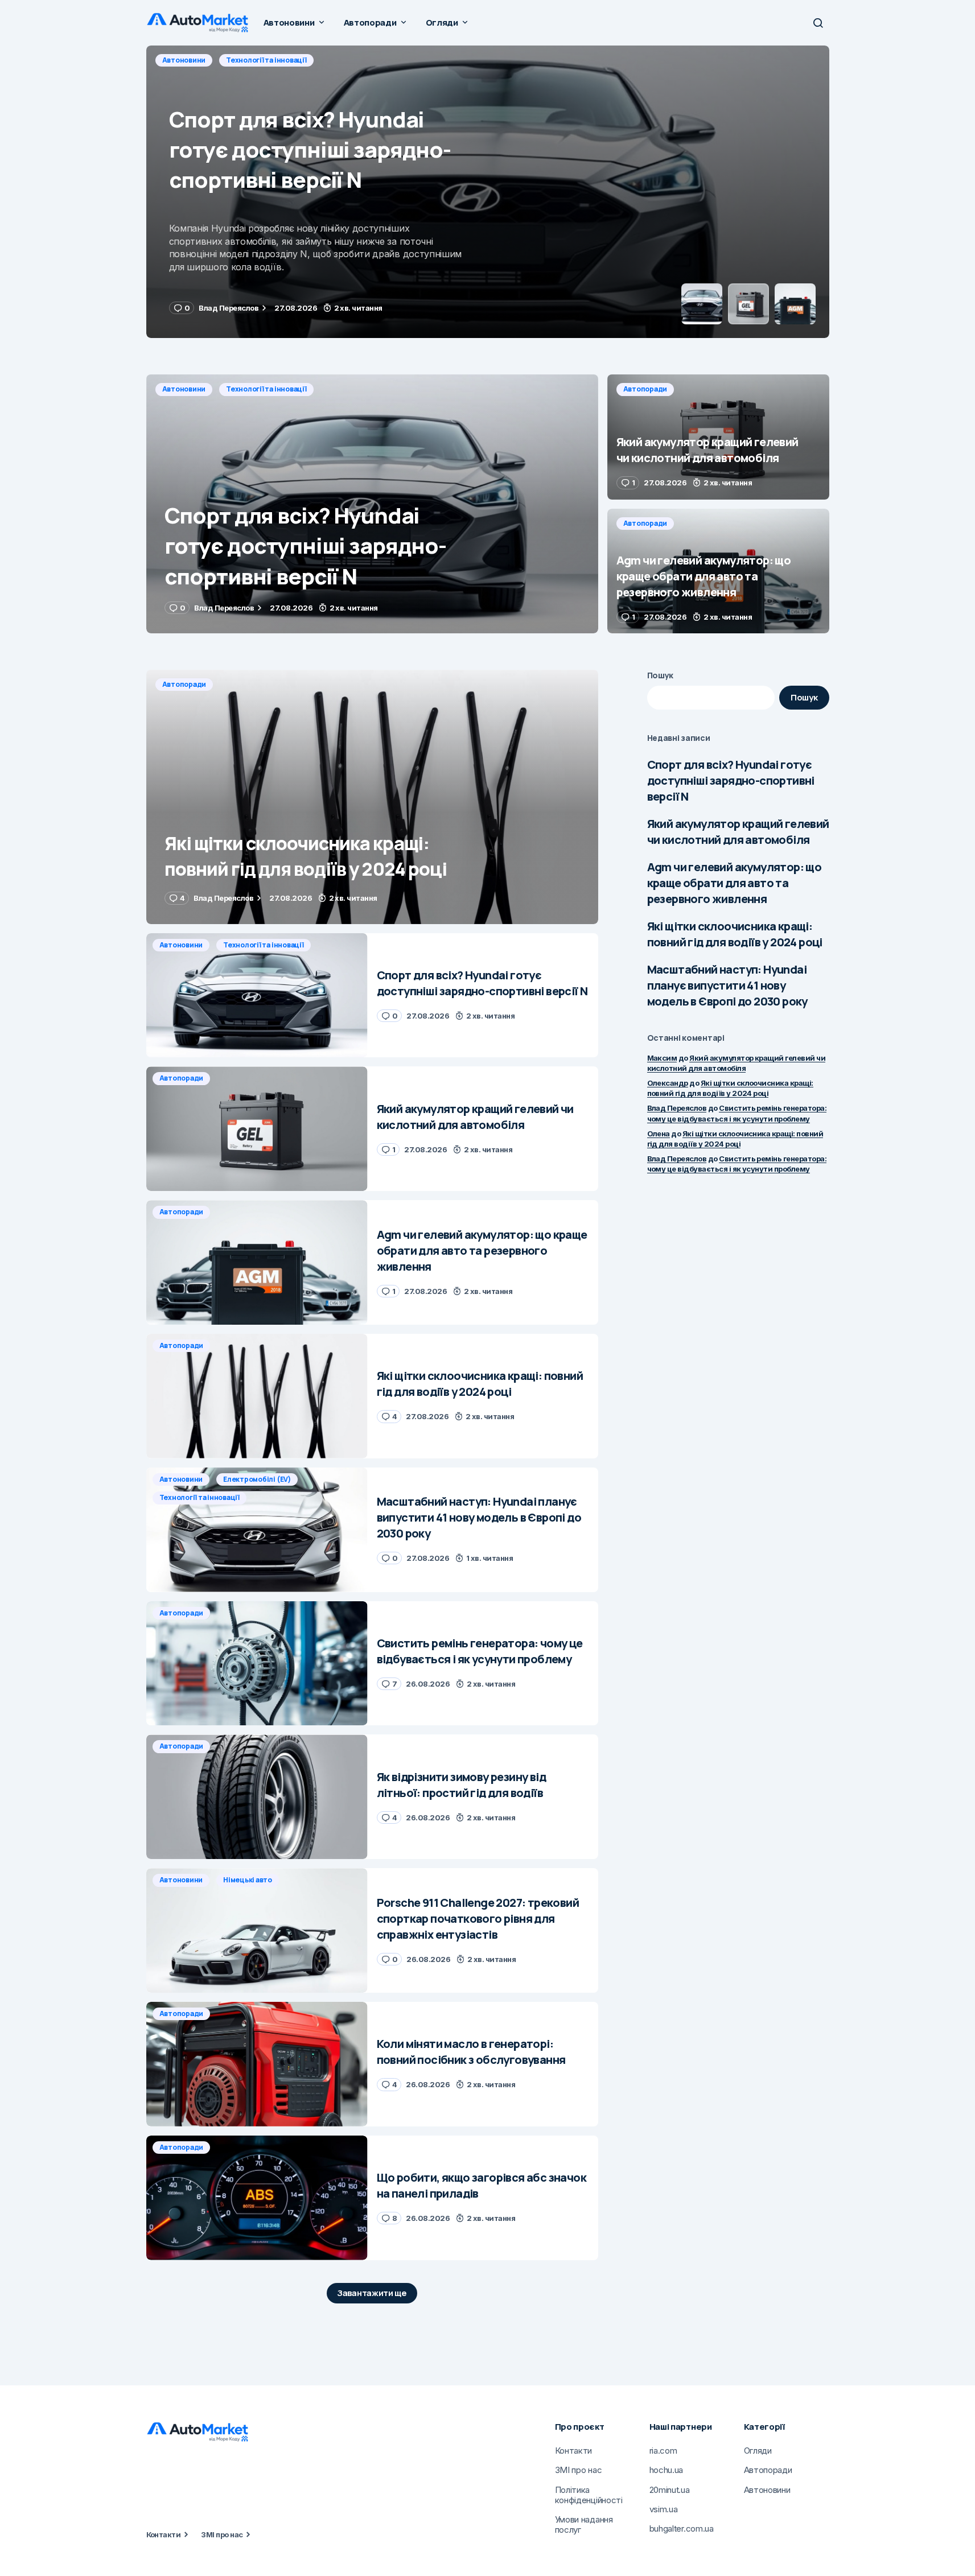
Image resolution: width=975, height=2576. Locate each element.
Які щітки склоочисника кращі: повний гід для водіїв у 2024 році (735, 934)
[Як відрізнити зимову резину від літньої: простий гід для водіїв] (257, 1797)
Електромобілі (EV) (257, 1479)
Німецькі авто (248, 1880)
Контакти (164, 2534)
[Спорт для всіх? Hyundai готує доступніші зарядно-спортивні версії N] (372, 504)
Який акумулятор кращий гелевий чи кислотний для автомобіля (738, 832)
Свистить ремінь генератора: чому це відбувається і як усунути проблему (737, 1164)
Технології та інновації (266, 389)
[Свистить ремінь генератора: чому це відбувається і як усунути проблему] (257, 1664)
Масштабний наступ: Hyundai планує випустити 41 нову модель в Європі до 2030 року (727, 985)
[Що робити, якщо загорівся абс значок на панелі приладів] (257, 2198)
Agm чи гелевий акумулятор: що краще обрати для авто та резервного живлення (735, 883)
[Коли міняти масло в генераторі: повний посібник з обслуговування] (257, 2064)
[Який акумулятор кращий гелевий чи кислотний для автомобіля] (488, 192)
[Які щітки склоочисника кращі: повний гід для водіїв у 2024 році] (372, 797)
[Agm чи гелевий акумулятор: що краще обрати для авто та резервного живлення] (718, 571)
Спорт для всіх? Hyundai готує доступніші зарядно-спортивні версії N (731, 780)
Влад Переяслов (677, 1108)
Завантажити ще (372, 2293)
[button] (818, 23)
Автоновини (184, 389)
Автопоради (184, 60)
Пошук (661, 675)
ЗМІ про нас (222, 2534)
